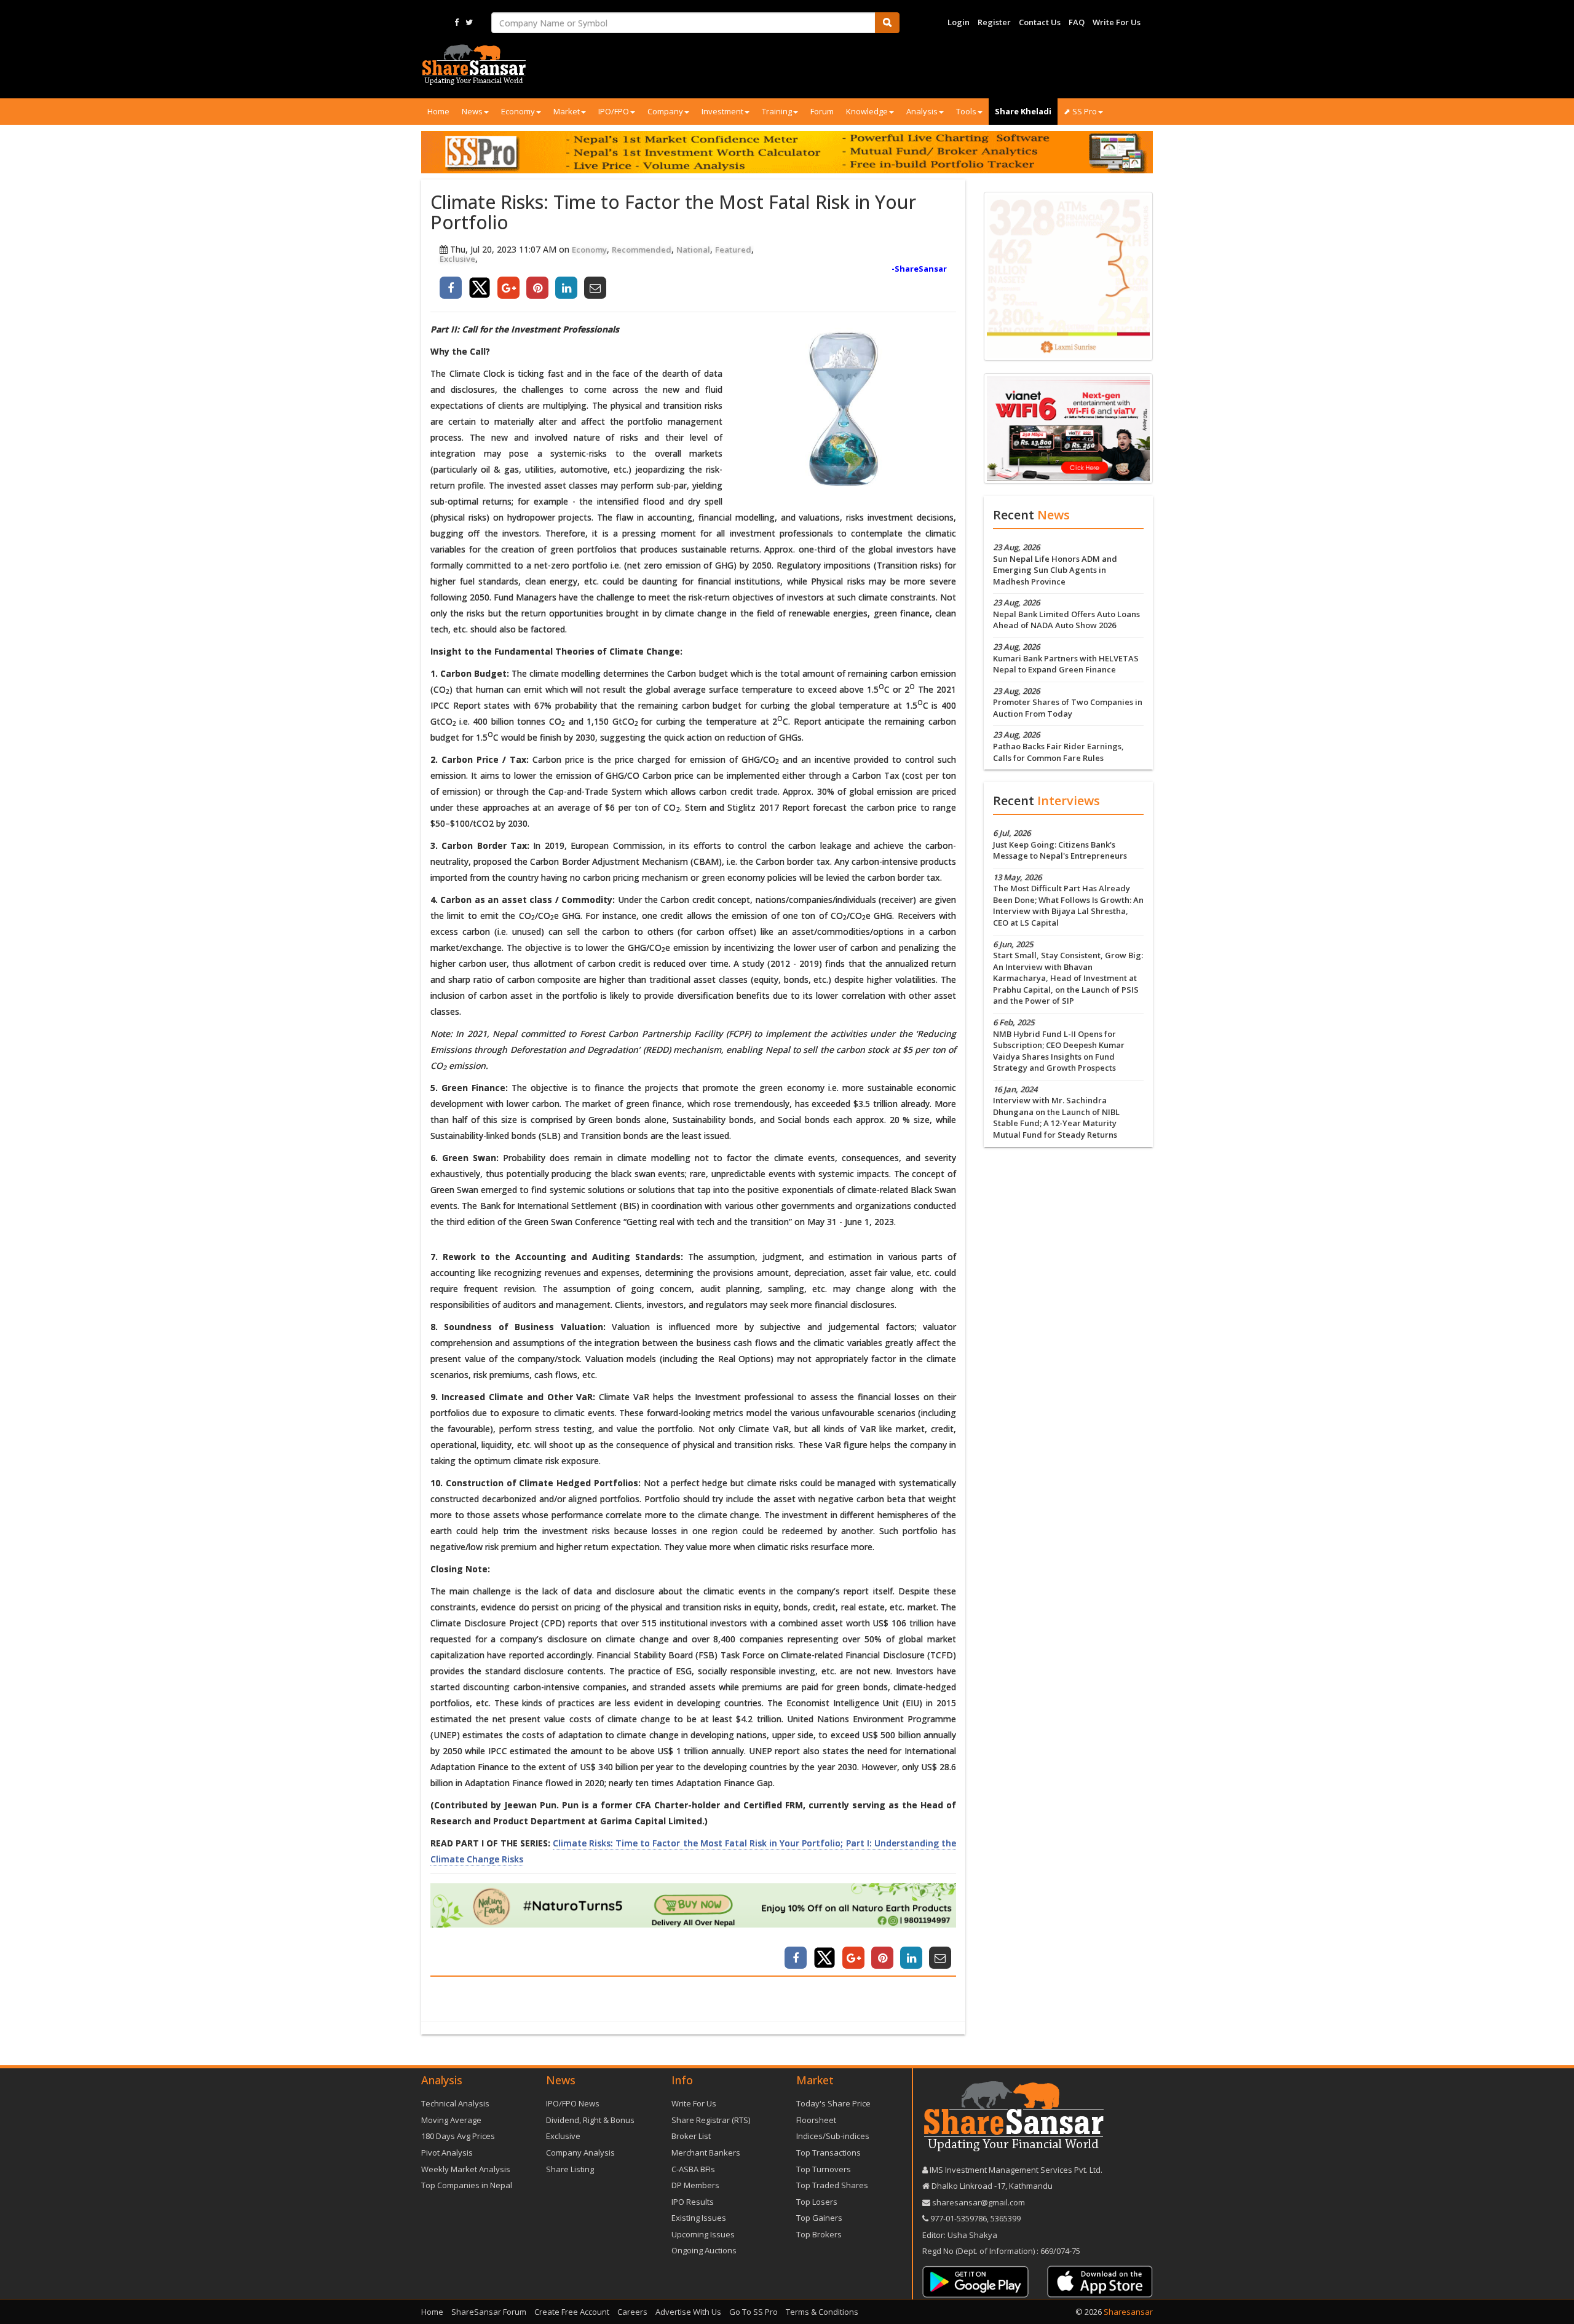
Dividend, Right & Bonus (590, 2120)
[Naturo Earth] (693, 1906)
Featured (733, 250)
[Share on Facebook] (451, 288)
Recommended (642, 250)
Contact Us (1040, 22)
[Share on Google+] (508, 288)
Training (777, 111)
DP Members (695, 2185)
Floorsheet (816, 2120)
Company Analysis (580, 2153)
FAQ (1077, 22)
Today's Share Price (833, 2103)
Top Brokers (819, 2234)
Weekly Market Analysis (466, 2169)
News (472, 111)
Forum (822, 111)
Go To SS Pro (753, 2312)
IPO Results (693, 2202)
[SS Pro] (787, 152)
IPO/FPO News (573, 2103)
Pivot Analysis (447, 2153)
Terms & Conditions (822, 2312)
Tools (966, 111)
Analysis (922, 111)
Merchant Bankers (706, 2153)
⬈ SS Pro (1080, 111)
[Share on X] (480, 288)
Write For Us (1117, 22)
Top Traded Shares (832, 2185)
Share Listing (570, 2169)
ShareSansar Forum (489, 2312)
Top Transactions (829, 2153)
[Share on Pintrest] (537, 288)
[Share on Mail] (595, 288)
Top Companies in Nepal (467, 2185)
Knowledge (867, 111)
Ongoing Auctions (704, 2250)
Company (665, 111)
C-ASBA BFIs (693, 2169)
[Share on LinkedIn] (566, 288)
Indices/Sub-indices (833, 2136)
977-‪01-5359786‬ (959, 2218)
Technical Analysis (455, 2103)
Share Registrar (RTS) (711, 2120)
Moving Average (451, 2120)
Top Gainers (819, 2218)
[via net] (1068, 427)
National (693, 250)
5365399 (1005, 2218)
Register (994, 22)
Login (959, 22)
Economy (518, 111)
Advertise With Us (688, 2312)
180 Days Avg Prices (458, 2136)
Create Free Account (572, 2312)
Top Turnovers (824, 2169)
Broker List (691, 2136)
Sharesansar (1128, 2312)
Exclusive (457, 259)
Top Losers (817, 2202)
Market (567, 111)
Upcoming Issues (703, 2234)
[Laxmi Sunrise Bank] (1068, 275)
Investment (722, 111)
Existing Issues (699, 2218)
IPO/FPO (614, 111)
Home (438, 111)
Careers (632, 2312)
